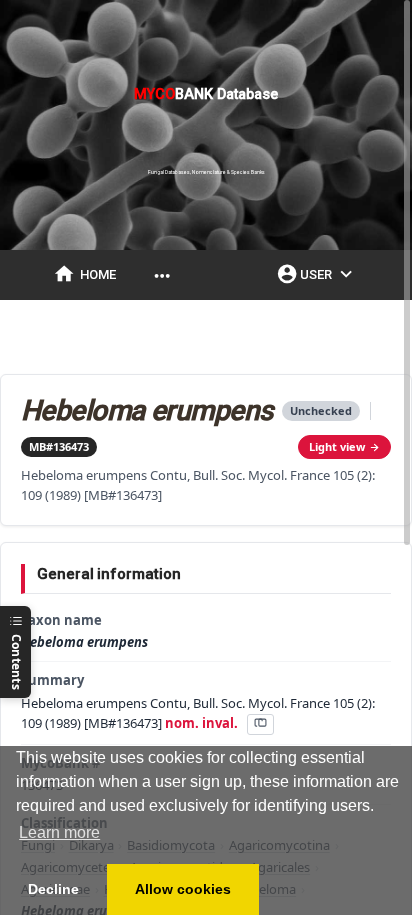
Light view (337, 446)
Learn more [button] (59, 832)
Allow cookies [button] (183, 889)
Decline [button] (53, 889)
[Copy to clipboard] (260, 724)
